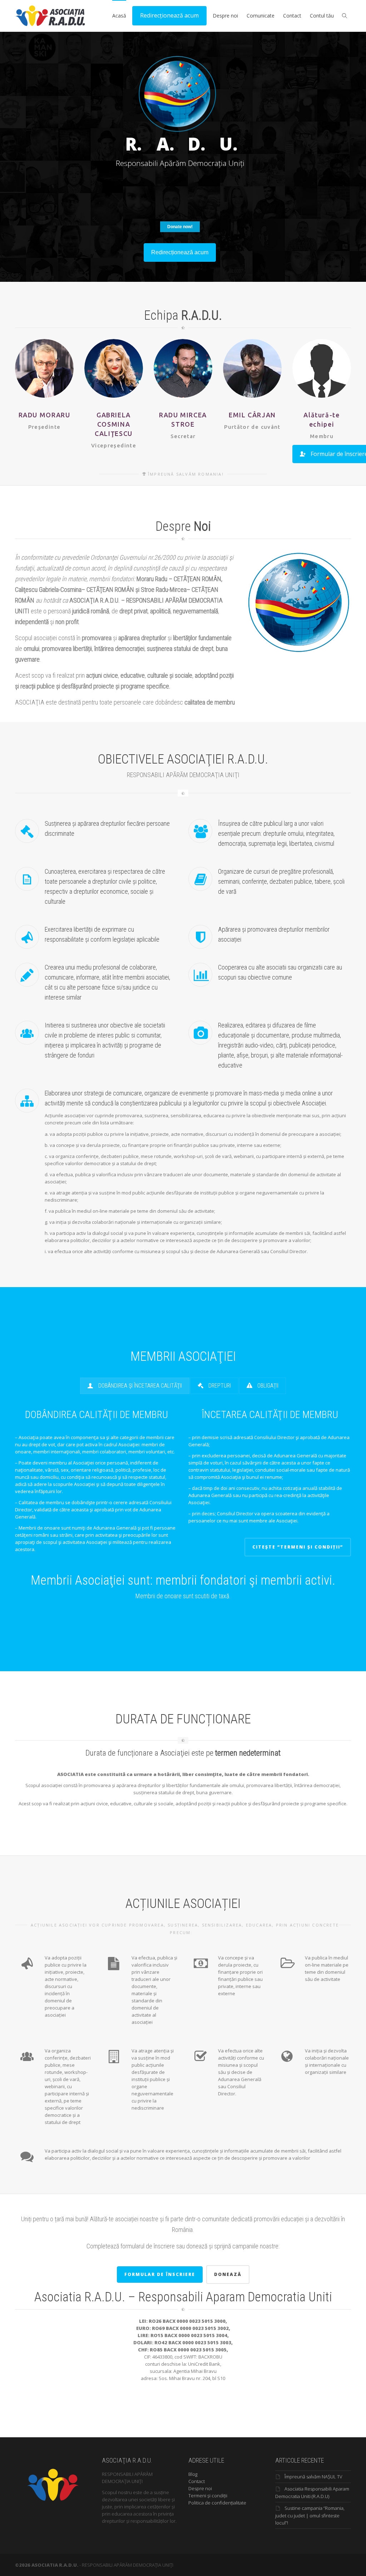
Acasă (119, 16)
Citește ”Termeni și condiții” (298, 1547)
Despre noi (225, 16)
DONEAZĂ (228, 2274)
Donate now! (180, 227)
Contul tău (322, 16)
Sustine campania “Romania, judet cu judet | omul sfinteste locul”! (310, 2515)
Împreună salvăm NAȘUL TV (313, 2477)
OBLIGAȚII (267, 1386)
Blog (193, 2474)
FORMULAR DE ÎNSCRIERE (160, 2274)
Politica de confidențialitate (217, 2503)
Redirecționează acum (169, 15)
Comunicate (261, 16)
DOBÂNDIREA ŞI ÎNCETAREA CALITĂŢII (139, 1386)
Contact (292, 16)
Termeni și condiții (208, 2496)
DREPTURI (219, 1386)
